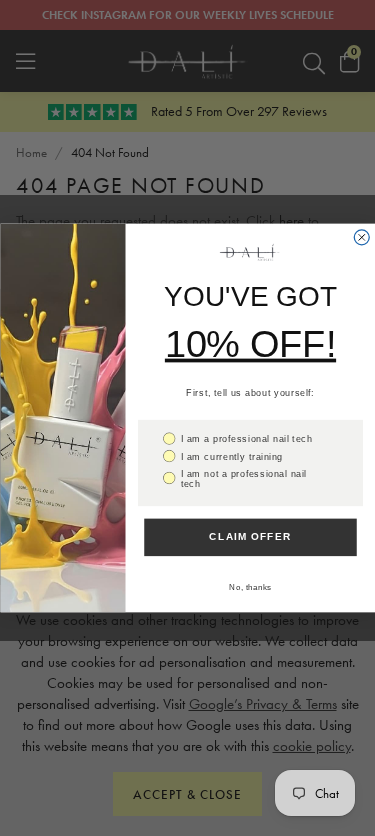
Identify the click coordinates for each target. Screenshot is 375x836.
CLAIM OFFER (250, 537)
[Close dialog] (361, 237)
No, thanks (250, 587)
